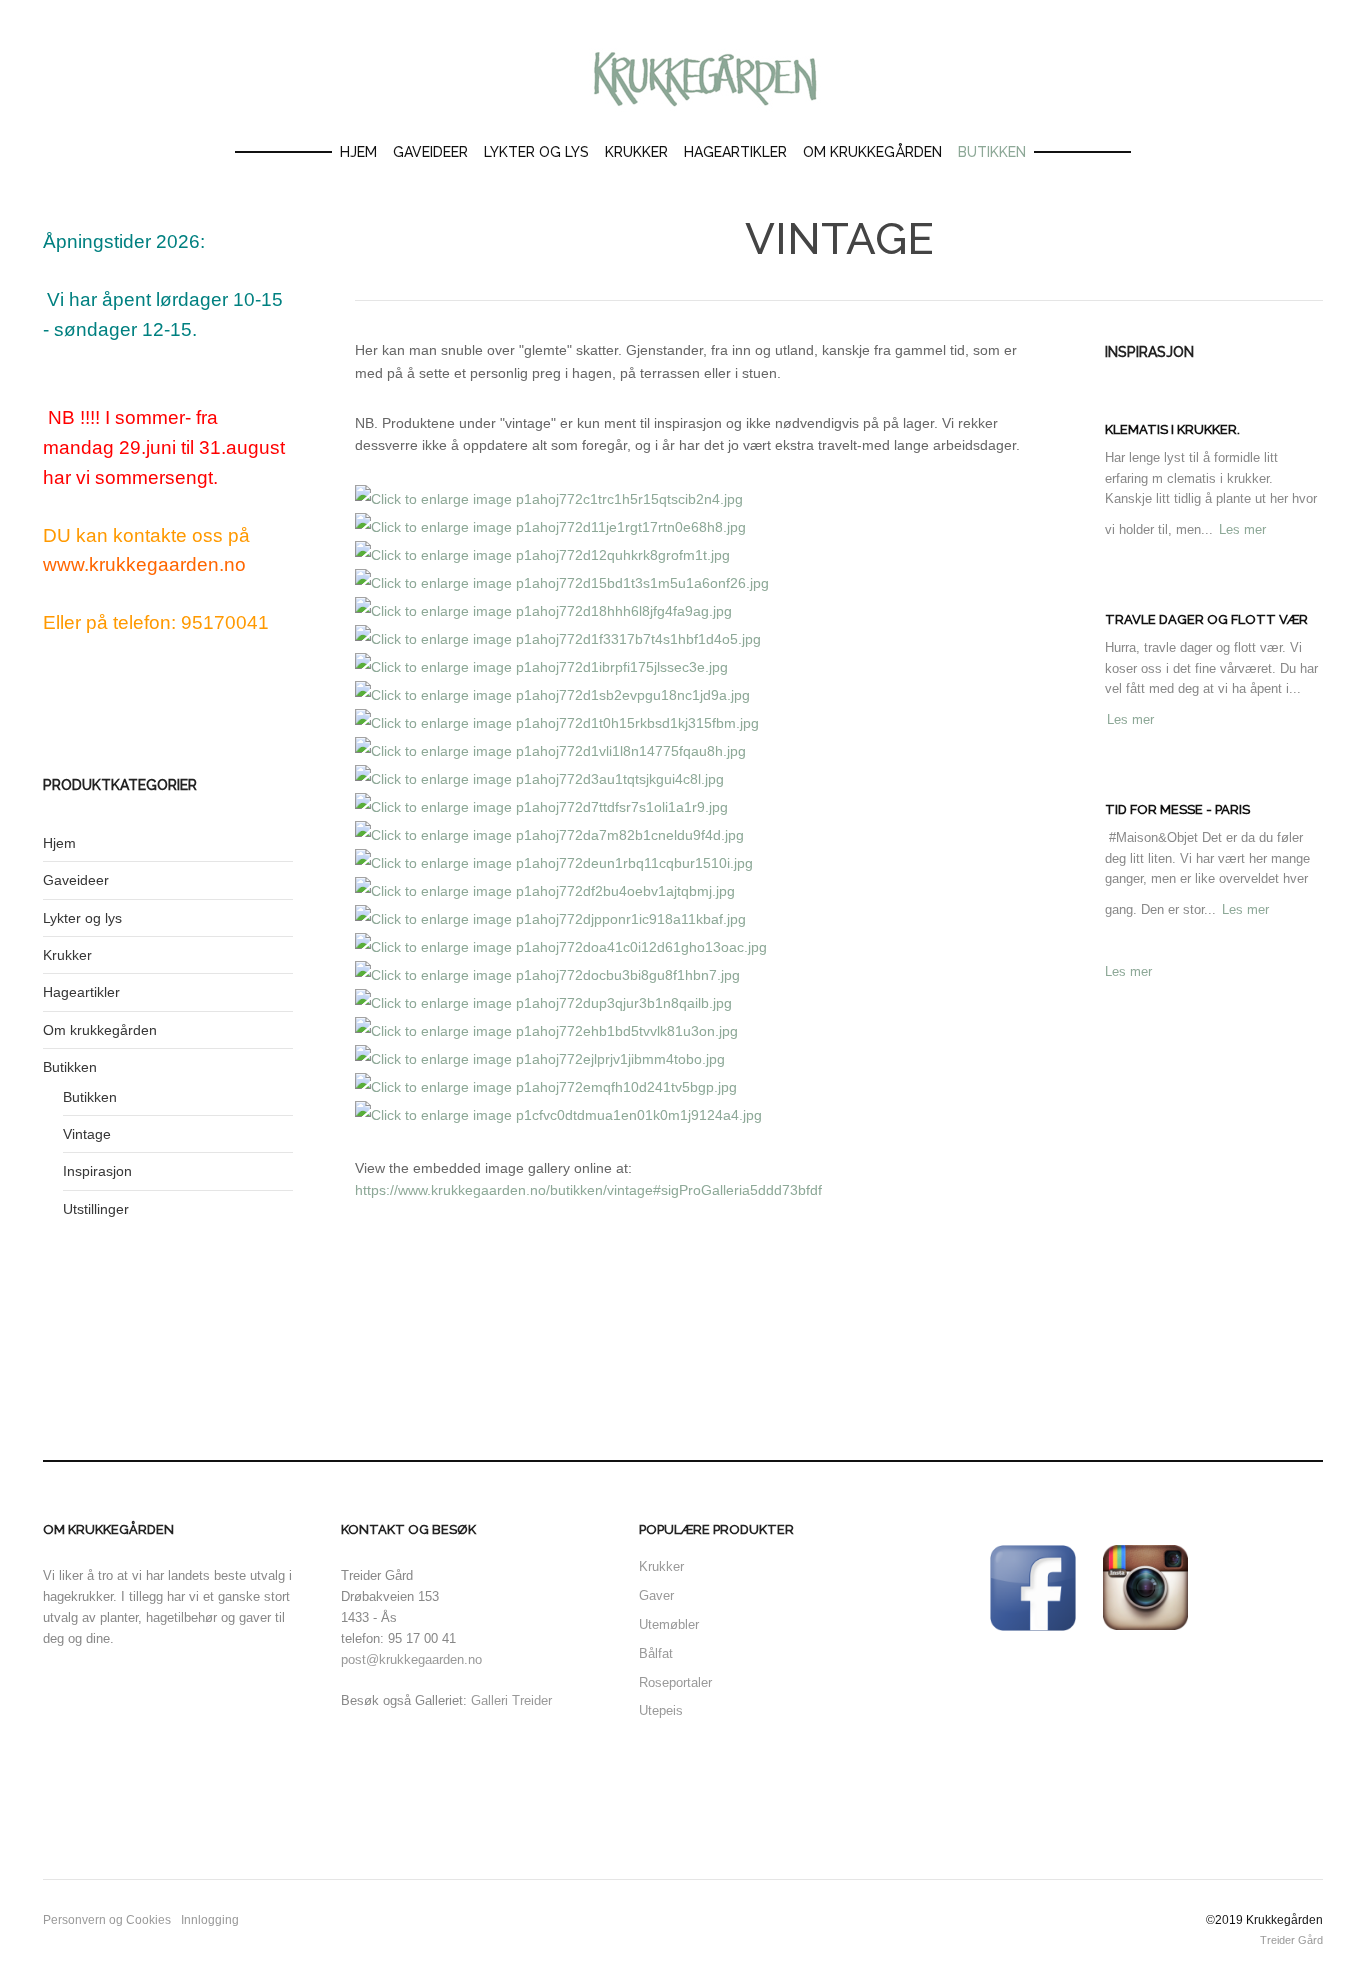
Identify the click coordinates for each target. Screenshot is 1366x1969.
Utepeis (663, 1710)
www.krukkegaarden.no (144, 564)
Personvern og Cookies (107, 1920)
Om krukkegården (872, 152)
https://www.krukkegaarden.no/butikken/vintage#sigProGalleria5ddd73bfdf (588, 1190)
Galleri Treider (511, 1700)
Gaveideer (430, 152)
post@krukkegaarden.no (411, 1659)
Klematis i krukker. (1172, 429)
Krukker (636, 152)
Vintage (87, 1134)
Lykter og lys (536, 152)
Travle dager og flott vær (1206, 619)
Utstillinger (96, 1209)
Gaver (656, 1595)
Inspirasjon (97, 1171)
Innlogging (210, 1920)
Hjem (358, 152)
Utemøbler (669, 1624)
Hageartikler (735, 152)
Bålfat (656, 1653)
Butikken (992, 152)
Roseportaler (675, 1682)
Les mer (1242, 529)
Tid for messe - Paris (1177, 809)
